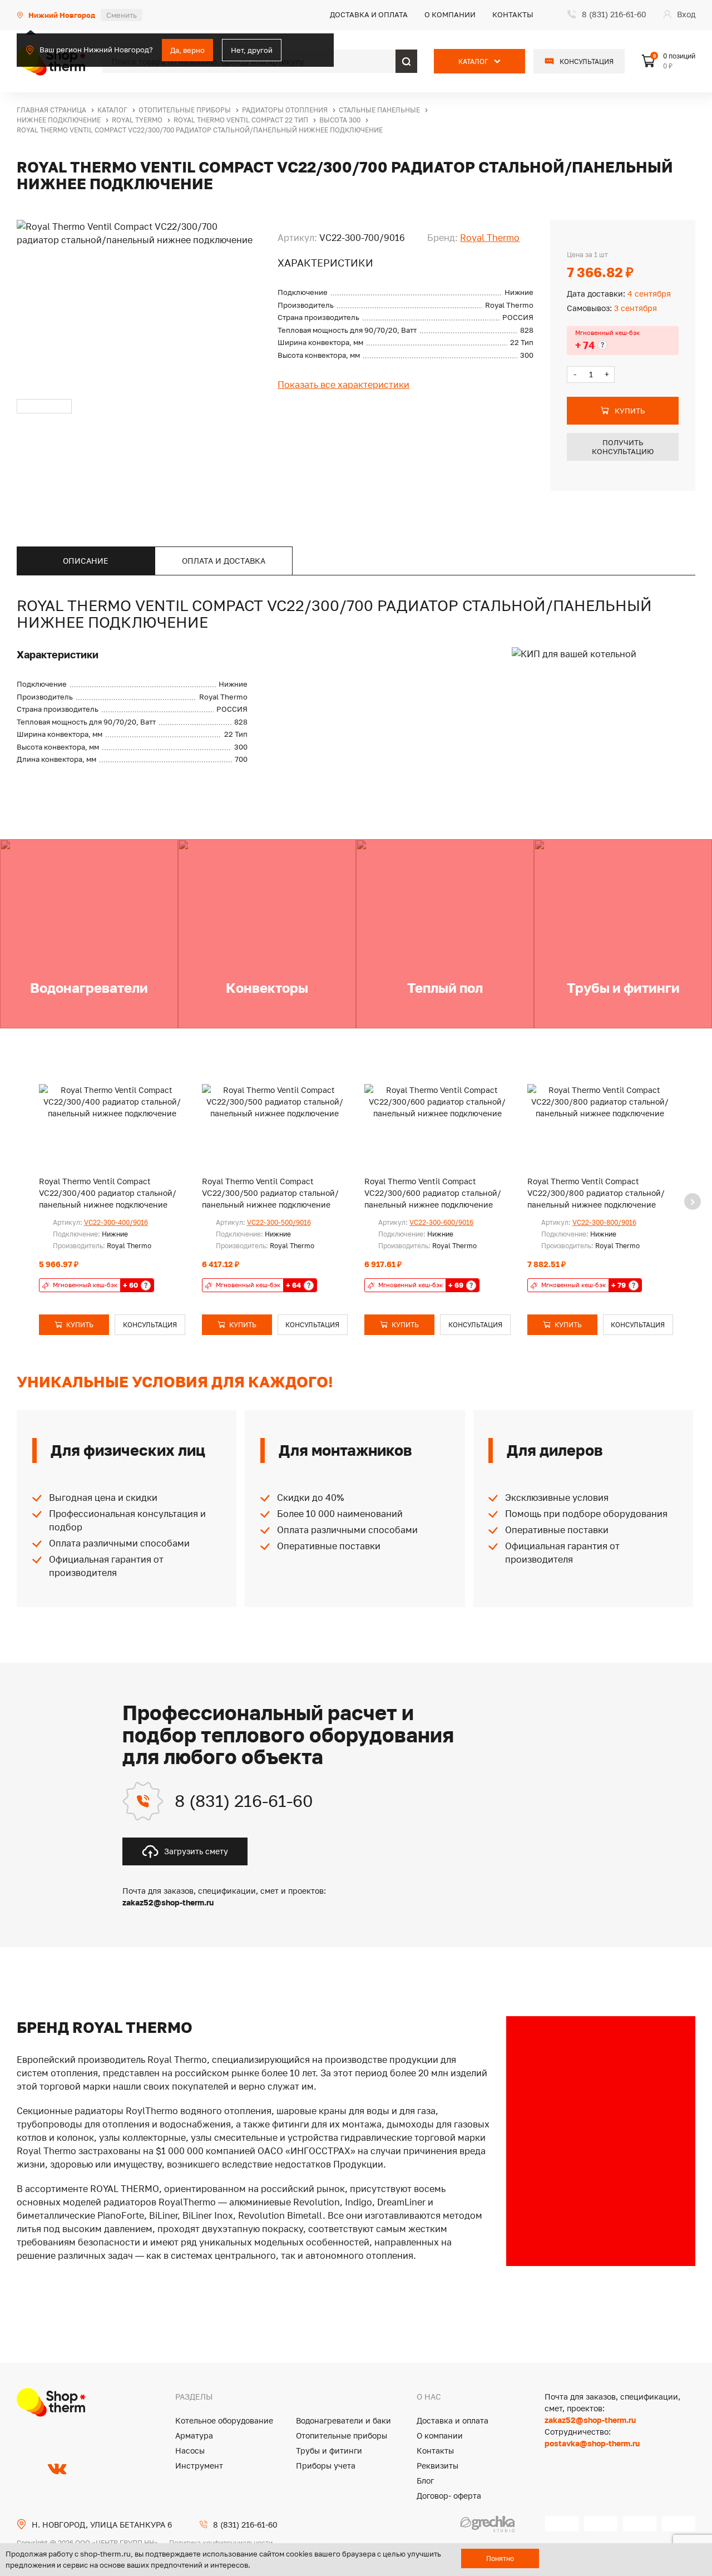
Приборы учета (326, 2466)
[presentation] (693, 1201)
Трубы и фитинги (329, 2451)
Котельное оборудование (224, 2420)
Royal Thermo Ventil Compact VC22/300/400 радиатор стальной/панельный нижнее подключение (108, 1193)
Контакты (513, 14)
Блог (425, 2481)
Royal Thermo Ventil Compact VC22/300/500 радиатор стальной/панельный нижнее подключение (270, 1193)
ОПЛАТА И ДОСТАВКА (224, 561)
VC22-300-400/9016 (116, 1222)
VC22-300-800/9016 (604, 1222)
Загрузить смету (196, 1851)
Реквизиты (437, 2466)
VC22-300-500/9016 (279, 1222)
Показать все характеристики (343, 385)
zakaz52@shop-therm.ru (590, 2420)
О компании (450, 14)
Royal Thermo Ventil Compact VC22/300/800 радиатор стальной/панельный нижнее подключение (596, 1193)
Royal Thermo (490, 238)
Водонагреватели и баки (343, 2420)
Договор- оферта (449, 2496)
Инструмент (199, 2466)
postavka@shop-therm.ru (592, 2443)
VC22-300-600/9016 (441, 1222)
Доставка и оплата (369, 14)
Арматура (194, 2435)
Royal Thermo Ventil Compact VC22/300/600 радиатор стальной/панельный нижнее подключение (433, 1193)
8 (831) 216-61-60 (244, 1801)
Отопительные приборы (342, 2435)
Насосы (190, 2451)
